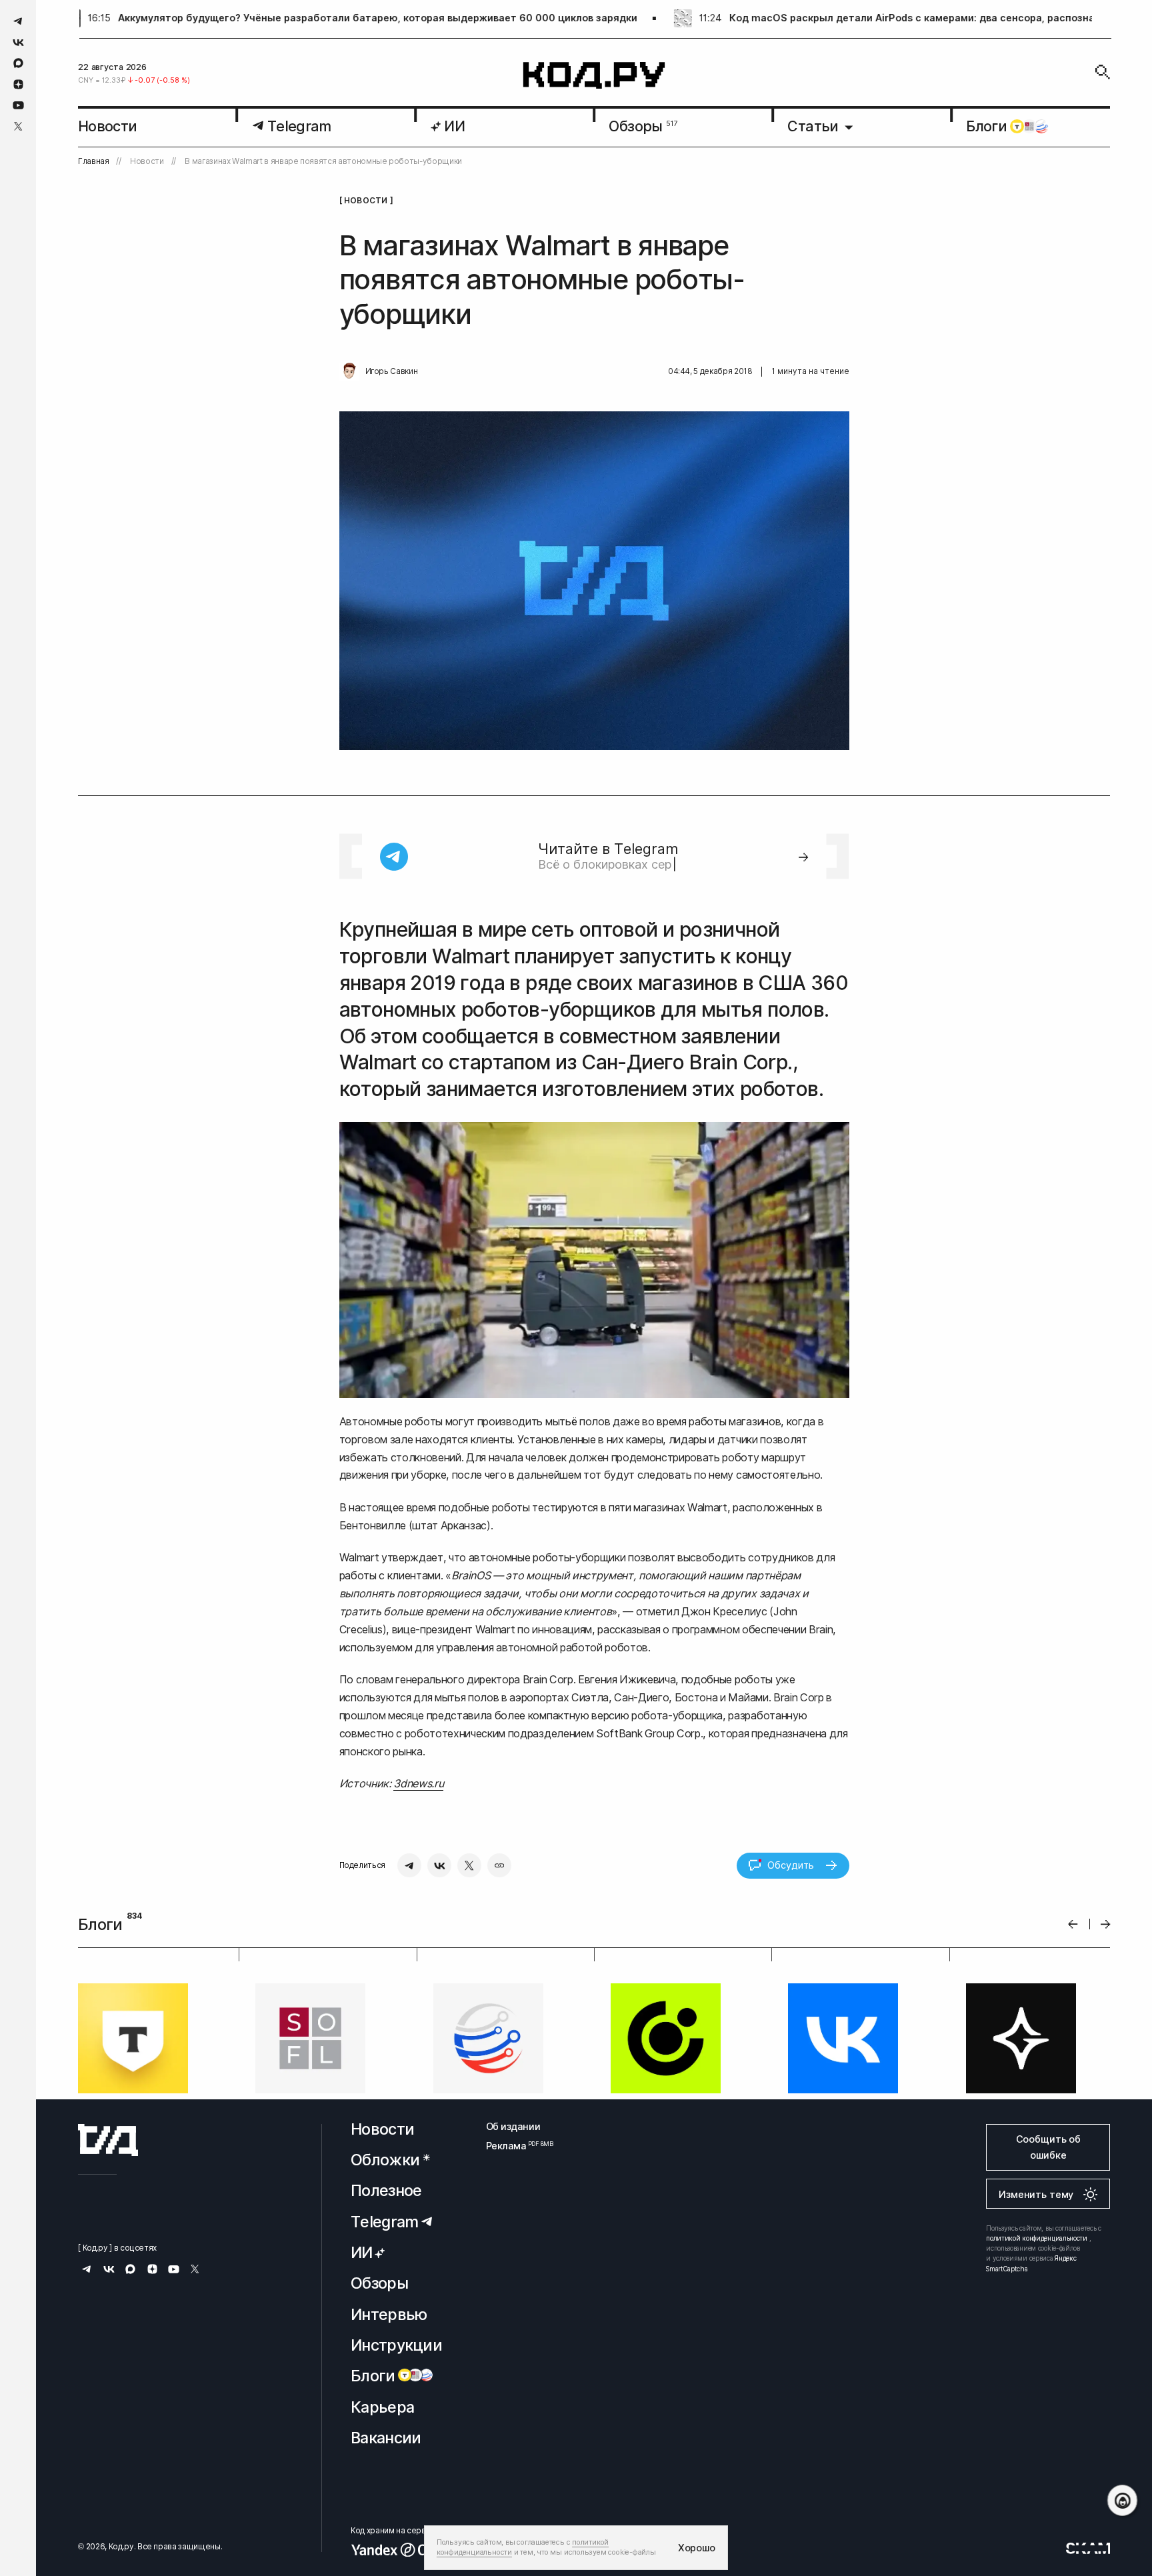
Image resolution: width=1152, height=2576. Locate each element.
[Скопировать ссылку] (499, 1865)
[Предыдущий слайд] (1073, 1924)
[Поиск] (1103, 72)
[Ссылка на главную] (108, 2254)
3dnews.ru (418, 1783)
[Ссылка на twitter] (18, 126)
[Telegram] (409, 1865)
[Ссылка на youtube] (18, 105)
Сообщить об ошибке (1048, 2261)
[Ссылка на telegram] (18, 21)
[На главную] (594, 76)
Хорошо (697, 2548)
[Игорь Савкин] (349, 371)
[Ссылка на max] (18, 63)
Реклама (513, 2260)
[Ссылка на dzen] (18, 85)
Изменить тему (1036, 2308)
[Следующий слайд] (1106, 1924)
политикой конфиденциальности (1037, 2352)
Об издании (513, 2240)
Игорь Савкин (392, 371)
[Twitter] (469, 1865)
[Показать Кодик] (1122, 2500)
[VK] (439, 1865)
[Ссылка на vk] (18, 42)
